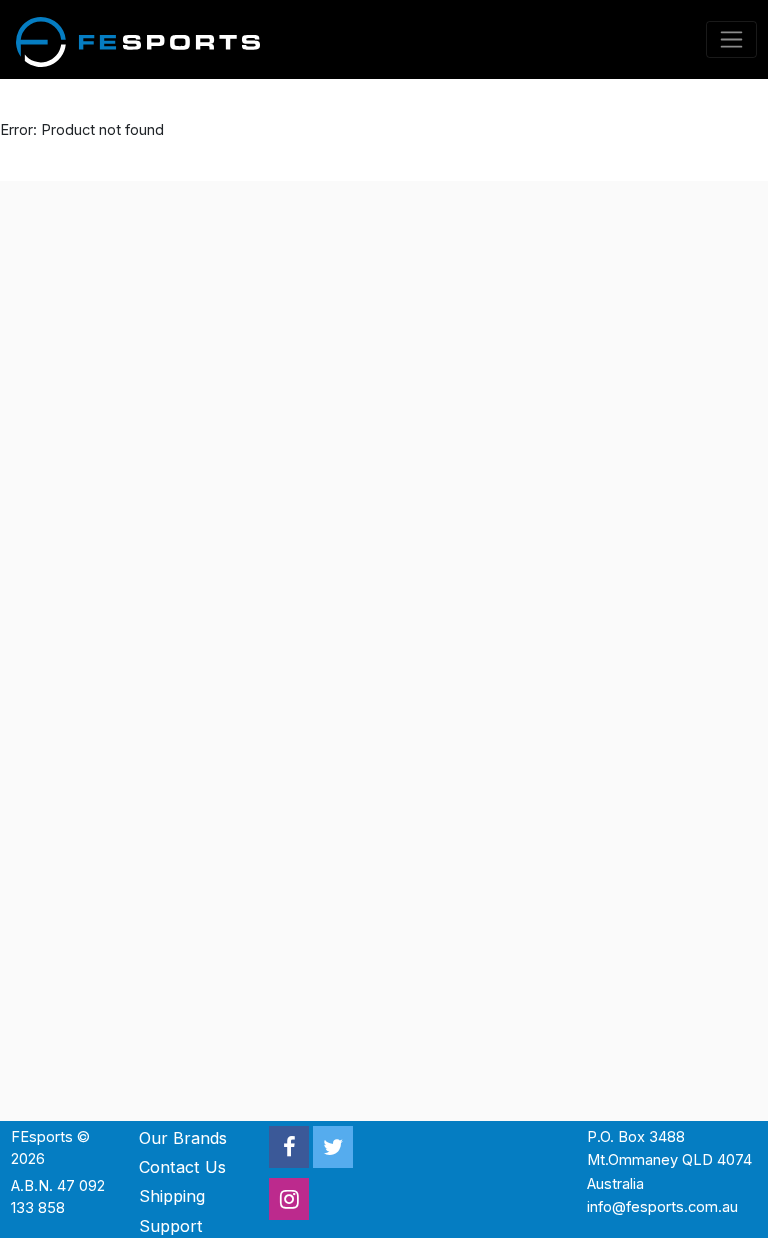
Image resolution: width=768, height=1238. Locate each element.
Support (171, 1226)
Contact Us (182, 1167)
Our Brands (183, 1138)
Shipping (172, 1196)
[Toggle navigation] (732, 39)
